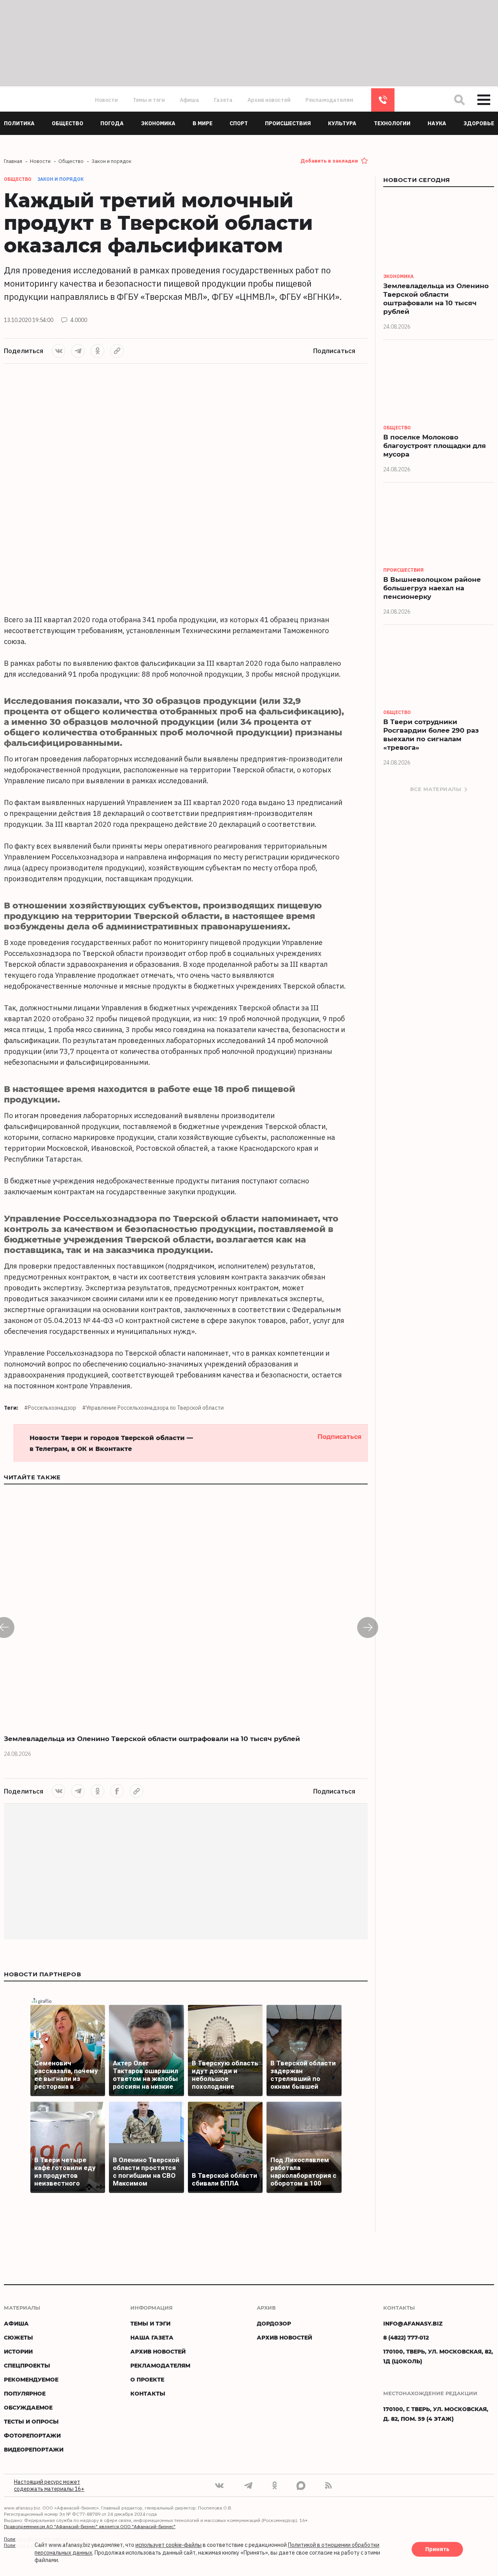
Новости (106, 100)
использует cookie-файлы (168, 2545)
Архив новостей (269, 100)
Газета (223, 100)
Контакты (148, 2393)
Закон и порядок (60, 179)
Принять (437, 2550)
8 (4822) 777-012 (383, 100)
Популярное (25, 2393)
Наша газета (152, 2337)
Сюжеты (18, 2337)
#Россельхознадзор (50, 1408)
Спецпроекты (27, 2365)
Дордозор (274, 2323)
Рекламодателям (329, 100)
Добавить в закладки (329, 161)
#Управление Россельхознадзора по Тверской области (153, 1408)
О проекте (147, 2379)
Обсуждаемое (28, 2407)
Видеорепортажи (34, 2449)
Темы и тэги (149, 100)
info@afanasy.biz (413, 2323)
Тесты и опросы (31, 2421)
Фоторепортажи (32, 2435)
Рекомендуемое (31, 2379)
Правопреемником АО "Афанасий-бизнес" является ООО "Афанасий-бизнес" (90, 2526)
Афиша (189, 100)
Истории (18, 2351)
